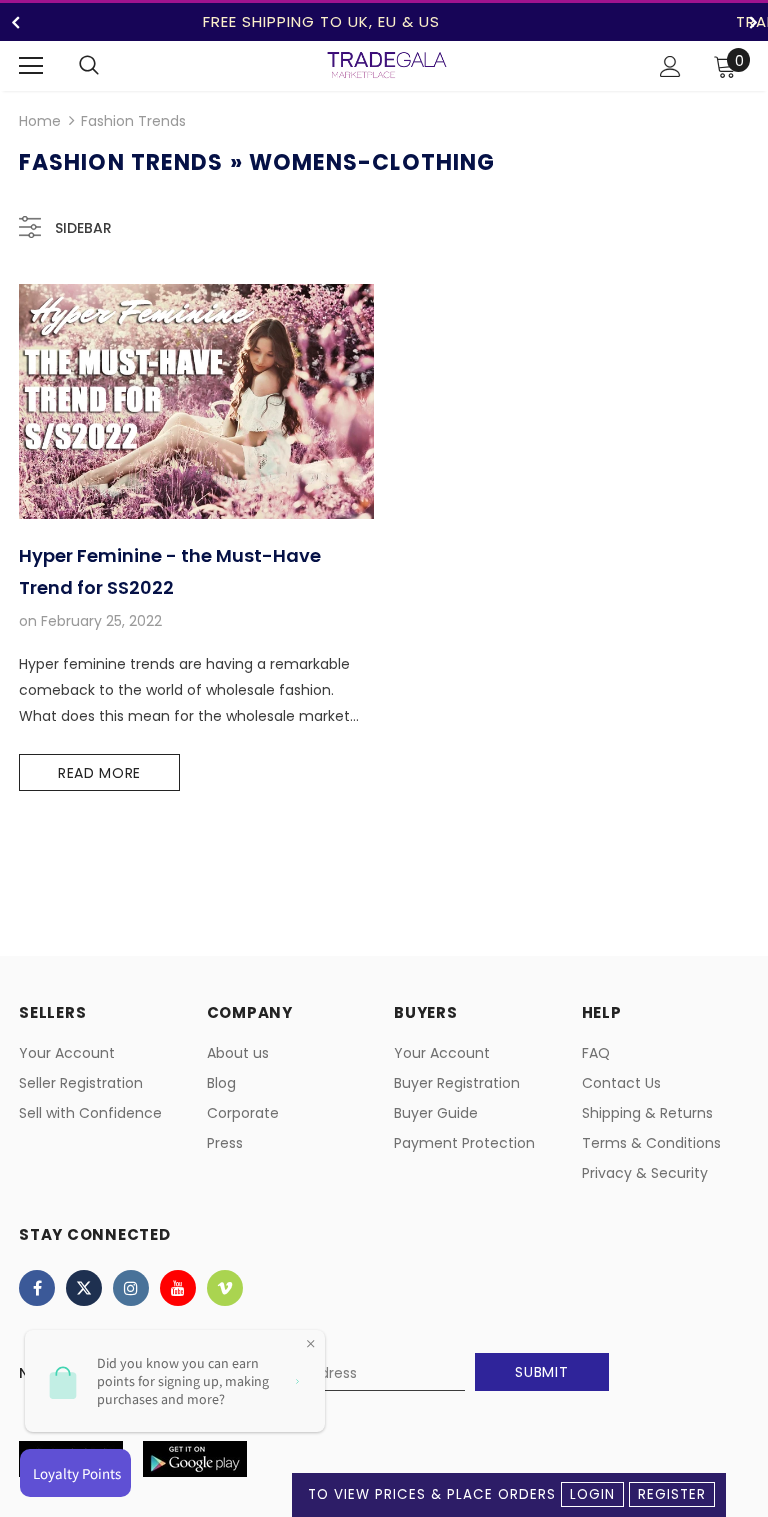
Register (672, 1494)
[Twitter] (84, 1288)
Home (40, 121)
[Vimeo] (225, 1288)
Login (592, 1494)
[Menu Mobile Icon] (31, 66)
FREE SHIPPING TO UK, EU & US (321, 21)
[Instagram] (131, 1288)
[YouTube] (178, 1288)
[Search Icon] (89, 66)
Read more (99, 773)
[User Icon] (670, 66)
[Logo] (387, 65)
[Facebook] (37, 1288)
